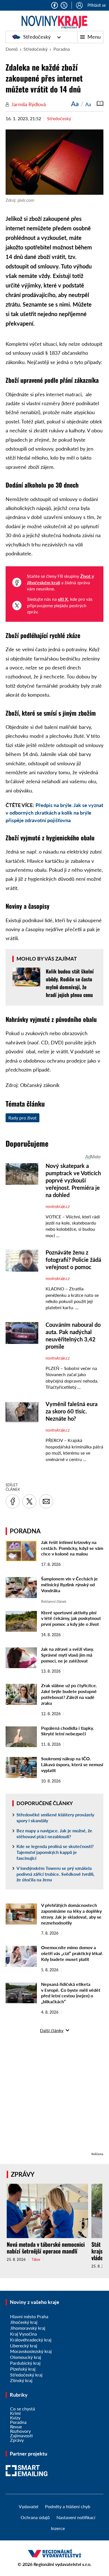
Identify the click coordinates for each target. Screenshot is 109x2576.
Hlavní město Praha (29, 2316)
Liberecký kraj (24, 2346)
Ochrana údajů (35, 2517)
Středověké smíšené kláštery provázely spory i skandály (55, 1817)
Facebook (54, 5)
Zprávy (23, 2174)
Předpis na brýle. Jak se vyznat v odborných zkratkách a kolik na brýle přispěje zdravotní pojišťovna (54, 813)
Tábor (36, 2259)
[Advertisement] (54, 2096)
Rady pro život (22, 1118)
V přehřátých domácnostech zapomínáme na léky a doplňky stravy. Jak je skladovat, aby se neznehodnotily (71, 1914)
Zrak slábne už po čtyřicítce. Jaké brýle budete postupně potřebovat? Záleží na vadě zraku (69, 1694)
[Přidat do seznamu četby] (100, 104)
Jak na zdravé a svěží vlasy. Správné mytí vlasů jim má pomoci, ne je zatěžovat (67, 1655)
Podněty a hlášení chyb (68, 2506)
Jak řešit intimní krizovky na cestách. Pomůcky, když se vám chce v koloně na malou (72, 1548)
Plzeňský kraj (23, 2369)
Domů (12, 49)
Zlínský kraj (21, 2380)
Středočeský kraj (26, 2375)
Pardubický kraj (25, 2363)
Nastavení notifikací (76, 2517)
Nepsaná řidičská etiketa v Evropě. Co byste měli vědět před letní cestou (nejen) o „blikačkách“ (71, 1993)
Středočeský (37, 37)
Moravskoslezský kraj (31, 2351)
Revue (16, 2427)
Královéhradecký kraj (31, 2340)
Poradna (62, 49)
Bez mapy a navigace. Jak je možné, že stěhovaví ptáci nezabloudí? (54, 1833)
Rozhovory (20, 2431)
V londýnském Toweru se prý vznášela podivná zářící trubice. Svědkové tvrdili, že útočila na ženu (55, 1874)
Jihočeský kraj (24, 2322)
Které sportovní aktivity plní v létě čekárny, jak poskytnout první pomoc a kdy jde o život (71, 1618)
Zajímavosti (21, 2435)
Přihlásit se (97, 5)
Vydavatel (29, 2506)
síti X (63, 599)
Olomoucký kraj (26, 2357)
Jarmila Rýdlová (29, 104)
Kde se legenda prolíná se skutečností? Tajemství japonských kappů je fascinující (55, 1852)
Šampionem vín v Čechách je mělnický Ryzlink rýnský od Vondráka (69, 1584)
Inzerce (58, 2528)
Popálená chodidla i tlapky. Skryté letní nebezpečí (67, 1731)
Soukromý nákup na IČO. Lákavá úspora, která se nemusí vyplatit (72, 1764)
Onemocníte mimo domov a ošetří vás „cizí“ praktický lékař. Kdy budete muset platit (72, 1953)
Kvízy (15, 2418)
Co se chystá (22, 2409)
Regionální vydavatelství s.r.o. (62, 2564)
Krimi (15, 2413)
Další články (52, 2030)
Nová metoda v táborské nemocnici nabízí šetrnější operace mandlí (46, 2248)
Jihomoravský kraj (28, 2328)
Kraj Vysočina (23, 2334)
